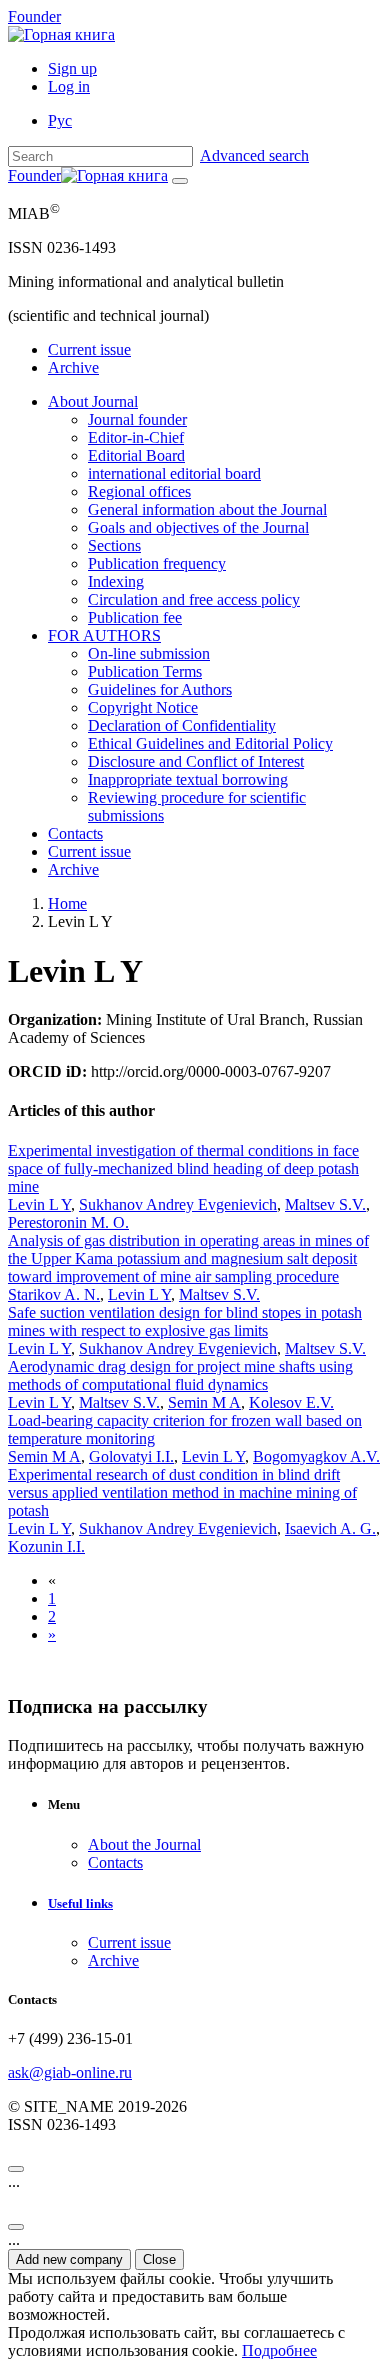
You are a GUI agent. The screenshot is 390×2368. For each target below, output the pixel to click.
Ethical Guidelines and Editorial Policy (210, 743)
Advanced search (254, 155)
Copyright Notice (143, 707)
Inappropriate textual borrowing (188, 779)
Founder (34, 16)
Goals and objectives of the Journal (198, 527)
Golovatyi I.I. (131, 1456)
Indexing (116, 581)
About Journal (93, 401)
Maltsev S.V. (325, 1204)
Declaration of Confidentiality (182, 725)
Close (159, 2259)
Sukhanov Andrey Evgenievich (178, 1204)
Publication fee (135, 617)
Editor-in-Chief (136, 437)
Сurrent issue (89, 349)
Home (67, 903)
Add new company (69, 2259)
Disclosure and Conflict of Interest (196, 761)
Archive (73, 367)
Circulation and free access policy (194, 599)
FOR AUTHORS (104, 635)
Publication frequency (157, 563)
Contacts (75, 833)
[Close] (16, 2169)
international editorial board (174, 473)
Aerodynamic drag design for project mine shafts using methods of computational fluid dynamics (180, 1375)
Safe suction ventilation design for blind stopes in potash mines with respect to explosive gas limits (185, 1321)
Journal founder (137, 419)
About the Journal (144, 1844)
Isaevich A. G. (330, 1528)
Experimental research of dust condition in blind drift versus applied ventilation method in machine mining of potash (182, 1492)
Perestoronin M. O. (68, 1222)
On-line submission (149, 653)
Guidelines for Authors (160, 689)
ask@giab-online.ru (70, 2072)
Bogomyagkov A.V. (316, 1456)
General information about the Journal (207, 509)
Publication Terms (145, 671)
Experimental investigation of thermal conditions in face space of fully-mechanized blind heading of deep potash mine (183, 1168)
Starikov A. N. (54, 1294)
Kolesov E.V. (291, 1402)
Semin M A (204, 1402)
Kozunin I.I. (46, 1546)
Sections (114, 545)
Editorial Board (136, 455)
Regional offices (139, 491)
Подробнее (279, 2350)
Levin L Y (39, 1204)
